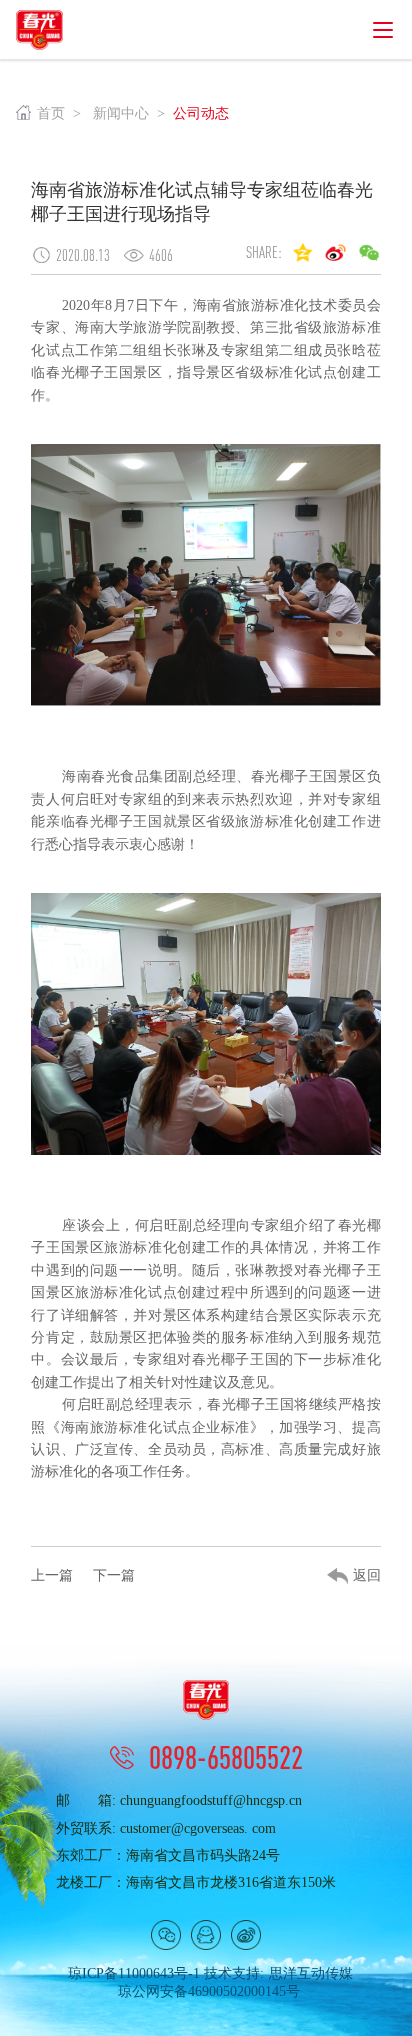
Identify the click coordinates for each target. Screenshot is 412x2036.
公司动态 (201, 113)
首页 (51, 113)
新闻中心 (121, 113)
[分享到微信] (166, 1935)
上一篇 (52, 1575)
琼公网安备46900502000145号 (209, 1991)
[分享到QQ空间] (303, 252)
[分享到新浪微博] (336, 252)
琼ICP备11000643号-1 (134, 1973)
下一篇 (114, 1575)
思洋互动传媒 (311, 1973)
